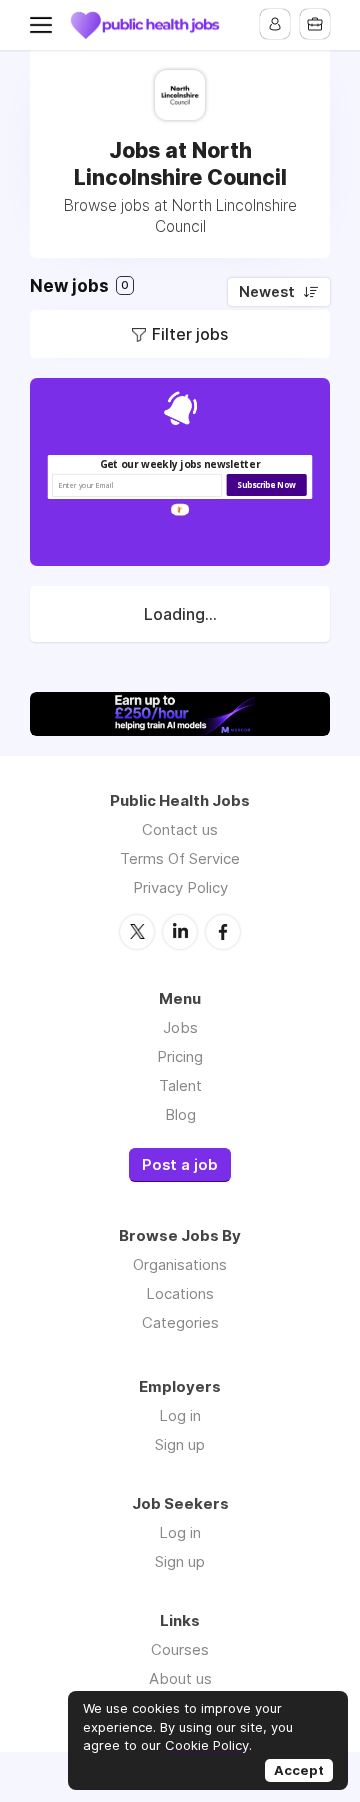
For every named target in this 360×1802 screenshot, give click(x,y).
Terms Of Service (180, 858)
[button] (180, 464)
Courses (180, 1649)
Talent (180, 1085)
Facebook (223, 932)
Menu (45, 25)
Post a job (180, 1165)
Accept (299, 1770)
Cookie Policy (207, 1745)
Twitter (137, 932)
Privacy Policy (180, 887)
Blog (180, 1114)
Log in (180, 1415)
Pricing (180, 1056)
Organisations (180, 1264)
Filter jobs (190, 334)
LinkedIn (180, 932)
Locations (180, 1293)
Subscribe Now (266, 485)
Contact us (180, 829)
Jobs (180, 1027)
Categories (180, 1322)
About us (180, 1678)
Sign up (180, 1444)
